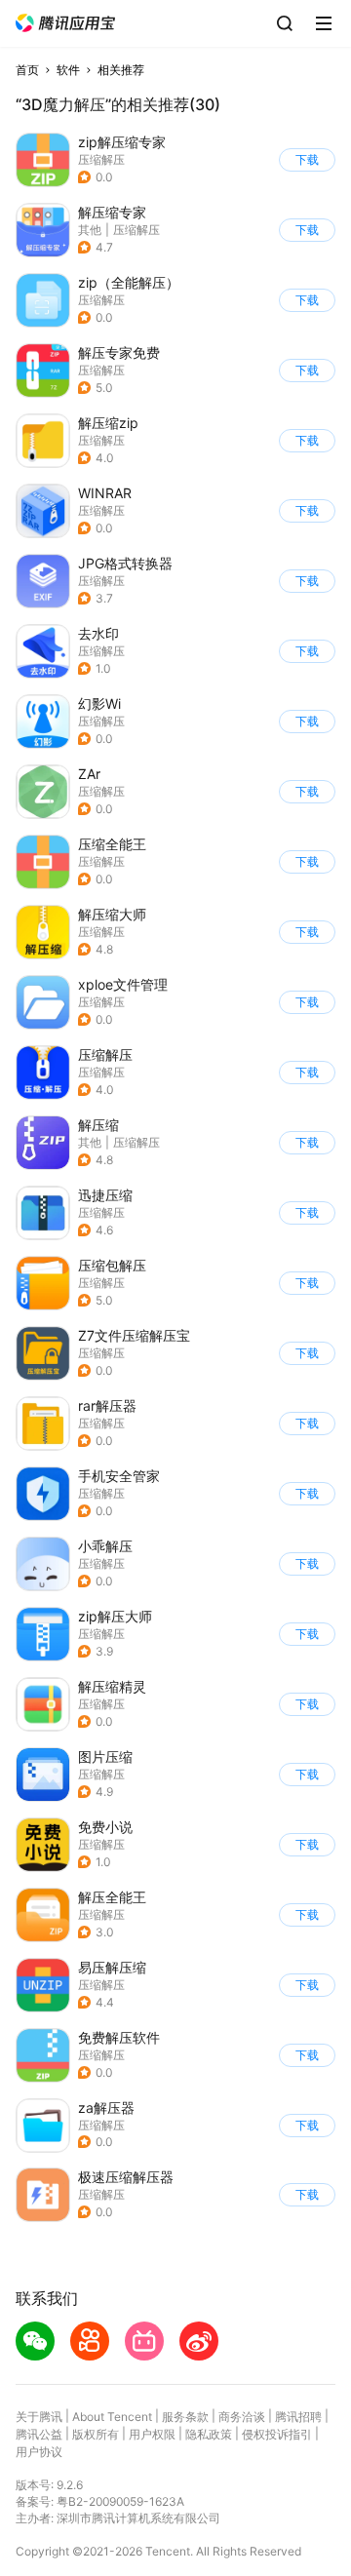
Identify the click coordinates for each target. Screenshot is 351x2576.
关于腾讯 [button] (39, 2417)
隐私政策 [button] (209, 2434)
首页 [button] (27, 70)
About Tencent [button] (112, 2417)
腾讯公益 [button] (39, 2434)
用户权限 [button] (152, 2434)
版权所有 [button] (96, 2434)
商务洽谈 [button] (242, 2417)
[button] (65, 23)
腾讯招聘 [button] (298, 2417)
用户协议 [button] (39, 2452)
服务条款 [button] (185, 2417)
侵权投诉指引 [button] (277, 2434)
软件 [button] (68, 70)
